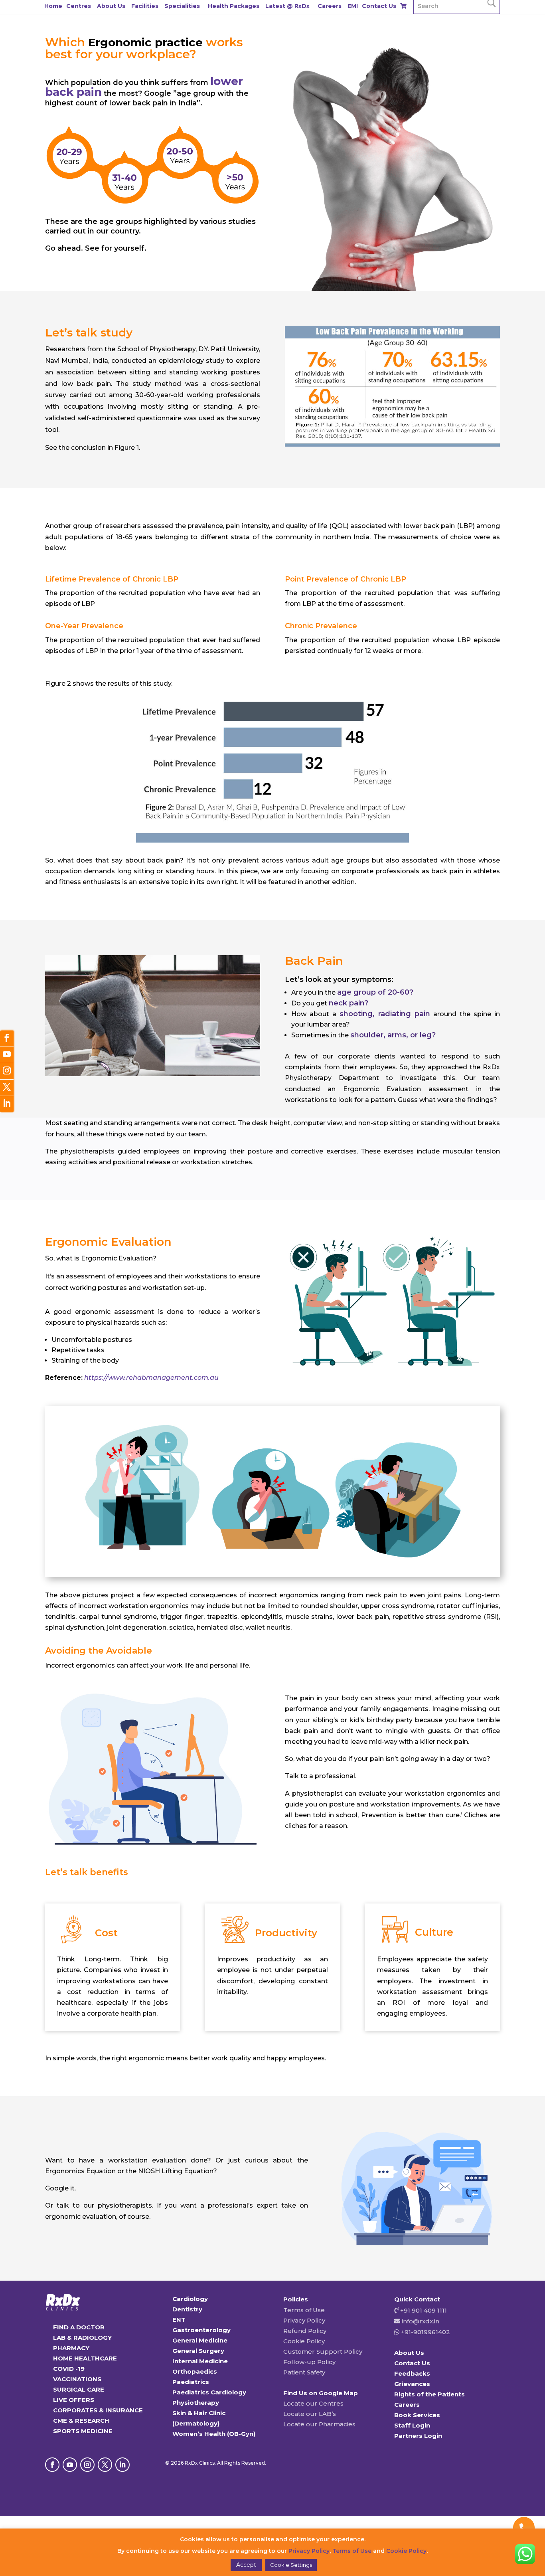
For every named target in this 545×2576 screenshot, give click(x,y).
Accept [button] (246, 2565)
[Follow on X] (105, 2465)
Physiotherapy (196, 2403)
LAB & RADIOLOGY (82, 2338)
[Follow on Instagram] (87, 2465)
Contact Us (379, 6)
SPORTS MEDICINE (83, 2431)
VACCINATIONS (77, 2379)
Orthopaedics (195, 2371)
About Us (111, 6)
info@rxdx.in (421, 2321)
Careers (330, 6)
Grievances (412, 2384)
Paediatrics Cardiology (209, 2392)
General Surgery (198, 2351)
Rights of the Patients (429, 2394)
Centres (79, 6)
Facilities (145, 6)
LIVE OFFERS (74, 2400)
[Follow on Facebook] (52, 2465)
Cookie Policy (304, 2341)
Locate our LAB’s (310, 2414)
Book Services (417, 2415)
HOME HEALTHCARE (85, 2358)
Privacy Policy (304, 2320)
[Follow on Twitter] (7, 1088)
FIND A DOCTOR (79, 2327)
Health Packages (234, 6)
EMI (353, 6)
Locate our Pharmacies (319, 2424)
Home (53, 6)
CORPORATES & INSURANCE (98, 2410)
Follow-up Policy (309, 2362)
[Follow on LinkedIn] (122, 2465)
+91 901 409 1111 (423, 2310)
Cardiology (190, 2299)
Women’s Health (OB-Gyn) (214, 2434)
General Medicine (200, 2340)
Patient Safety (304, 2372)
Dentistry (187, 2309)
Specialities (182, 6)
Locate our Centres (313, 2403)
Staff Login (412, 2425)
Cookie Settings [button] (291, 2565)
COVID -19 (69, 2369)
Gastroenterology (201, 2330)
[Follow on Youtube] (70, 2465)
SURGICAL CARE (79, 2389)
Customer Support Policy (323, 2351)
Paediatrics (191, 2382)
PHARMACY (71, 2348)
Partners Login (418, 2436)
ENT (179, 2320)
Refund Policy (305, 2331)
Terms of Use (304, 2310)
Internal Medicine (200, 2361)
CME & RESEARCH (81, 2421)
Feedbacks (412, 2373)
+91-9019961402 (425, 2332)
